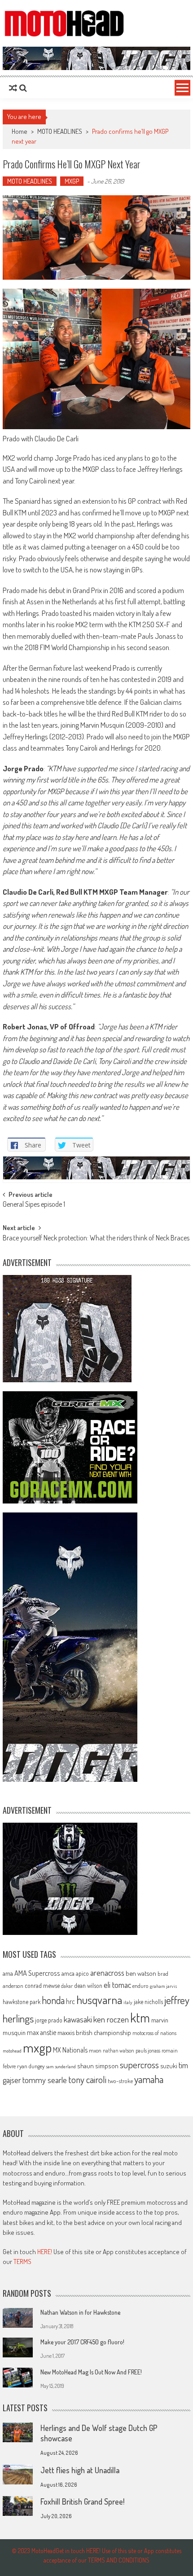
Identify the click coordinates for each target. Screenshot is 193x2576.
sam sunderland (61, 2066)
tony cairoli (87, 2079)
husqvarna (99, 2000)
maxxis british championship (94, 2032)
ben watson (141, 1973)
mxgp (37, 2047)
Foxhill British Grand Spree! (82, 2501)
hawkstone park (22, 2002)
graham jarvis (163, 1986)
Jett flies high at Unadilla (80, 2470)
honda (53, 2000)
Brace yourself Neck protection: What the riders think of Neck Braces (96, 1239)
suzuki (169, 2066)
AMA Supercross (37, 1973)
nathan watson (118, 2051)
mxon (95, 2050)
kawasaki (78, 2019)
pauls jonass (148, 2050)
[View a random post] (13, 88)
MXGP (72, 181)
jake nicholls (148, 2002)
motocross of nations (154, 2033)
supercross (139, 2064)
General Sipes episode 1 (34, 1205)
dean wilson (88, 1985)
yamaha (149, 2079)
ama (8, 1973)
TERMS (22, 2262)
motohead (12, 2051)
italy (128, 2002)
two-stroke (120, 2081)
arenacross (107, 1973)
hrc (70, 2001)
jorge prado (49, 2020)
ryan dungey (31, 2066)
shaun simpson (98, 2066)
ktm (140, 2018)
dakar (67, 1986)
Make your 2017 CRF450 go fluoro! (82, 2342)
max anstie (42, 2032)
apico (82, 1973)
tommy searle (45, 2080)
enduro (140, 1986)
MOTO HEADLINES (60, 131)
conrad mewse (42, 1985)
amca (68, 1973)
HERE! (45, 2252)
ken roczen (111, 2019)
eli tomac (117, 1985)
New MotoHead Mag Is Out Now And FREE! (91, 2372)
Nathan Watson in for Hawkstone (80, 2312)
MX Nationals (70, 2050)
